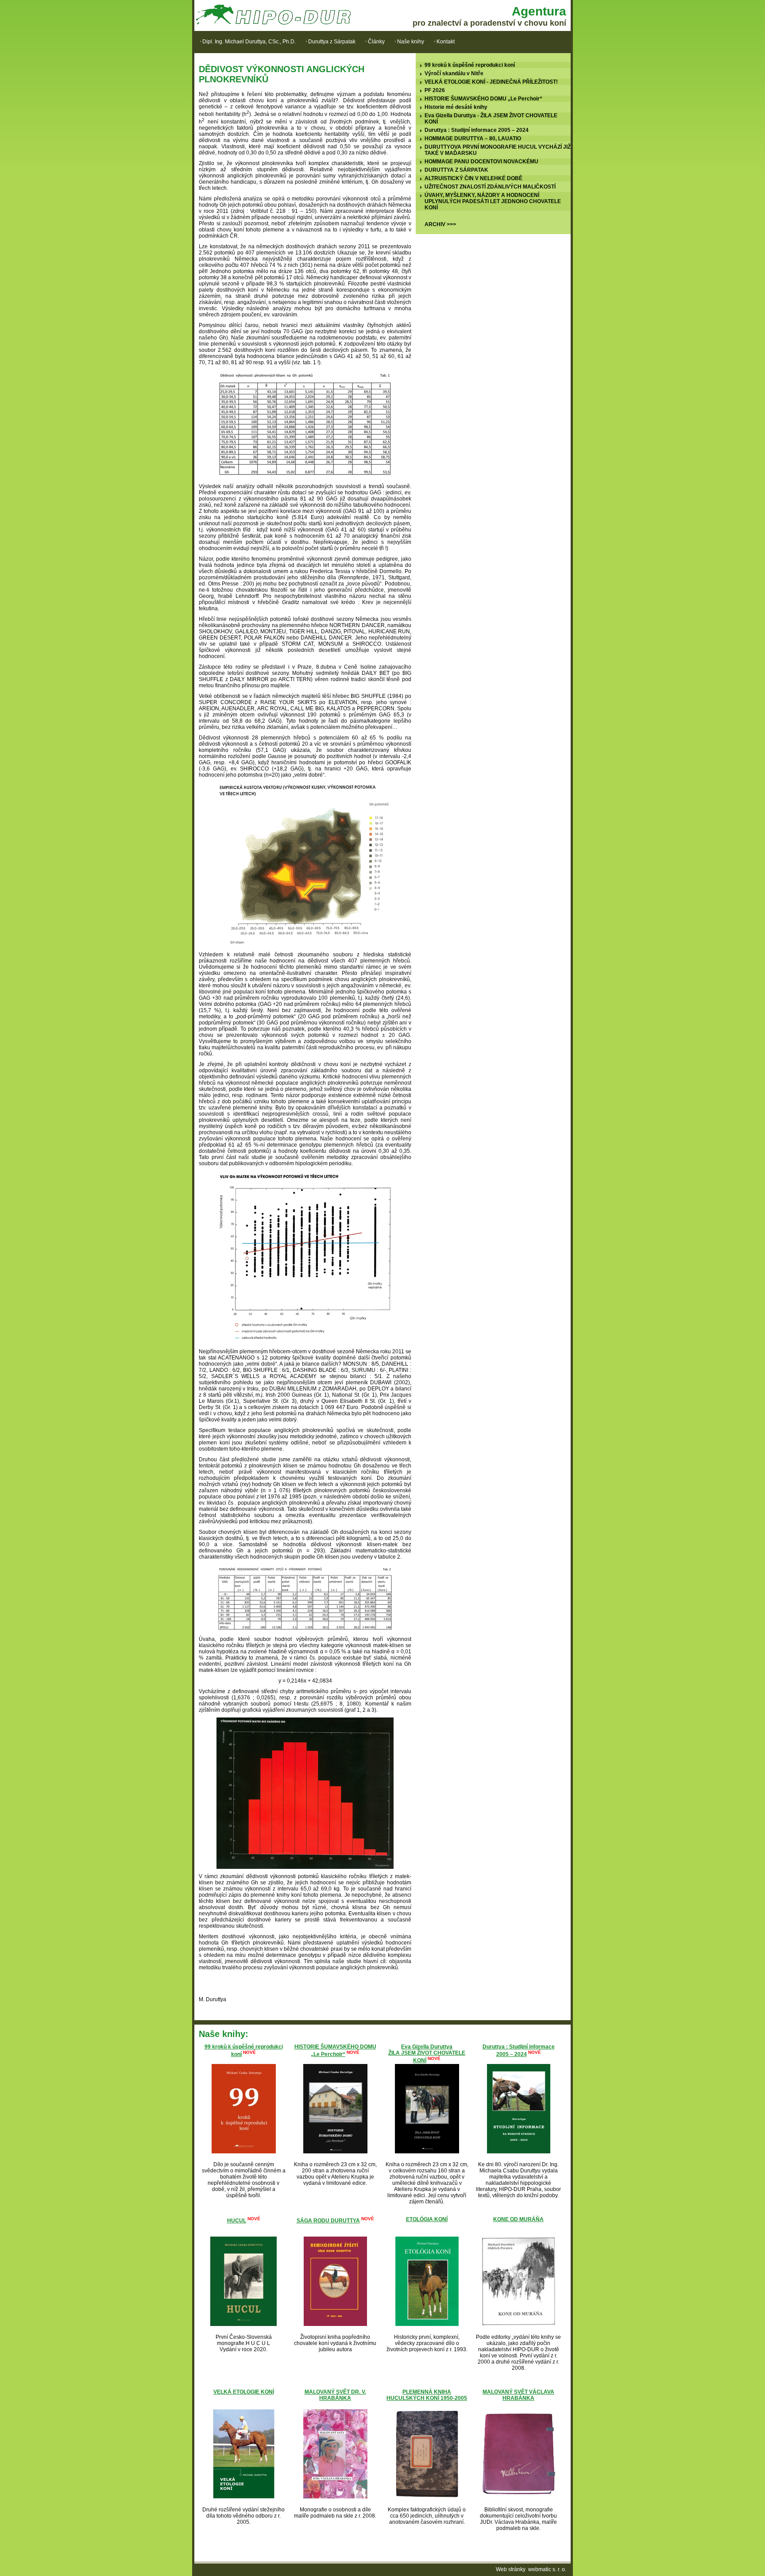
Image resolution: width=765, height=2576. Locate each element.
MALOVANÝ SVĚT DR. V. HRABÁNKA (335, 2395)
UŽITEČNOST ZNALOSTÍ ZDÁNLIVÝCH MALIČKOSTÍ (490, 187)
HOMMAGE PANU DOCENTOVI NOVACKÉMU (481, 162)
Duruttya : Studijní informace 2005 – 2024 (477, 130)
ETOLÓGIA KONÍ (427, 2219)
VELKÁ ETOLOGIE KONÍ (244, 2392)
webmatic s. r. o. (547, 2569)
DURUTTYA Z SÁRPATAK (456, 170)
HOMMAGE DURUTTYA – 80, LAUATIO (473, 139)
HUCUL (237, 2221)
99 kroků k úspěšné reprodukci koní (470, 65)
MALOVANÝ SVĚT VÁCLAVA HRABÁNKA (518, 2395)
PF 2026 (435, 90)
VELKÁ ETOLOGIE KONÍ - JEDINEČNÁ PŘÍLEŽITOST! (491, 82)
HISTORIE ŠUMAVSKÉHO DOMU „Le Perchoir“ (483, 99)
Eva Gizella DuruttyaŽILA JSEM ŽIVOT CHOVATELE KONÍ (427, 2054)
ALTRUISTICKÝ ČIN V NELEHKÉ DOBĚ (473, 178)
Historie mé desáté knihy (456, 107)
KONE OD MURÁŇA (518, 2219)
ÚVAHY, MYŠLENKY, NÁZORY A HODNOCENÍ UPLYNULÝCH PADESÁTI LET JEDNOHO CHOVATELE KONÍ (493, 201)
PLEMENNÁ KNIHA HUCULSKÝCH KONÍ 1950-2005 (427, 2395)
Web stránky (511, 2569)
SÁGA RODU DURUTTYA (328, 2221)
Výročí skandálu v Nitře (454, 73)
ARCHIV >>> (440, 224)
